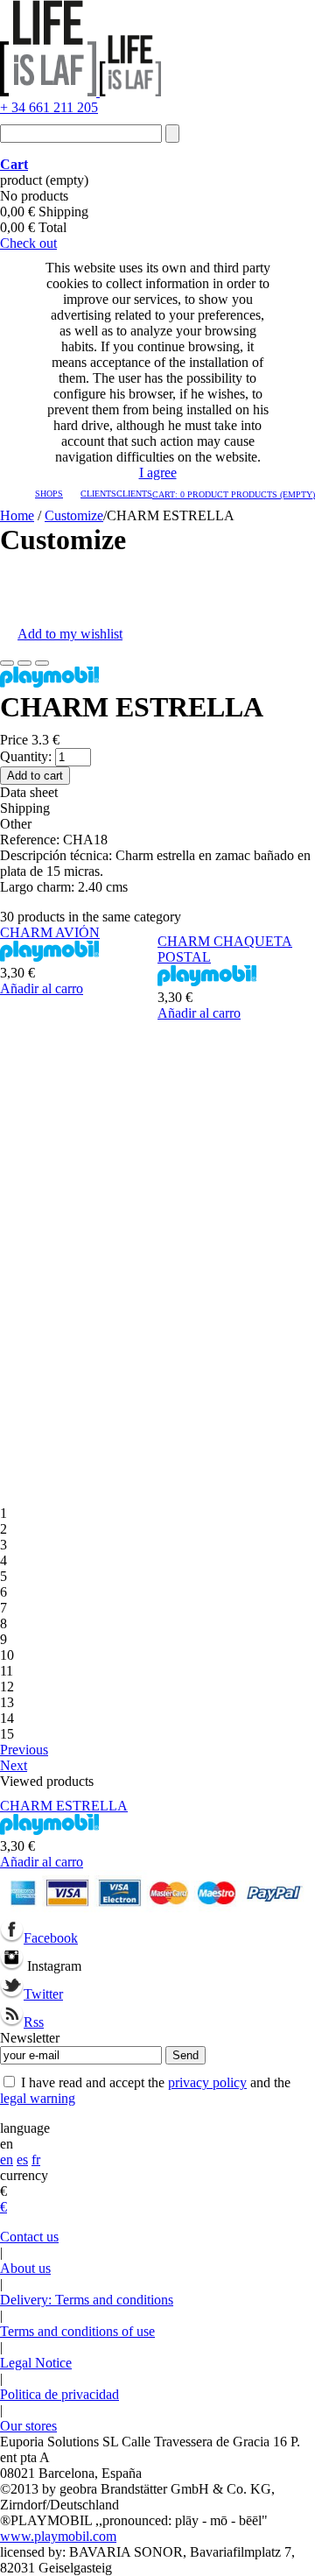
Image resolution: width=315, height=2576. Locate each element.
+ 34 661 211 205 (49, 107)
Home (17, 515)
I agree (158, 473)
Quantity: (26, 756)
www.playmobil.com (58, 2536)
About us (25, 2268)
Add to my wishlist (70, 634)
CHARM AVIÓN (50, 932)
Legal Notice (36, 2363)
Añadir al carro (42, 988)
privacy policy (207, 2082)
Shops (49, 494)
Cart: (234, 494)
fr (36, 2160)
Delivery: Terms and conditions (87, 2300)
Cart (14, 164)
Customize (74, 515)
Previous (24, 1750)
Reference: (31, 840)
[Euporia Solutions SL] (80, 92)
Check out (28, 243)
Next (14, 1765)
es (22, 2160)
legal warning (38, 2098)
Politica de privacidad (59, 2394)
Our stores (28, 2426)
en (7, 2160)
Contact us (29, 2237)
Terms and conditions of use (77, 2331)
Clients (98, 494)
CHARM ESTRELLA (64, 1806)
